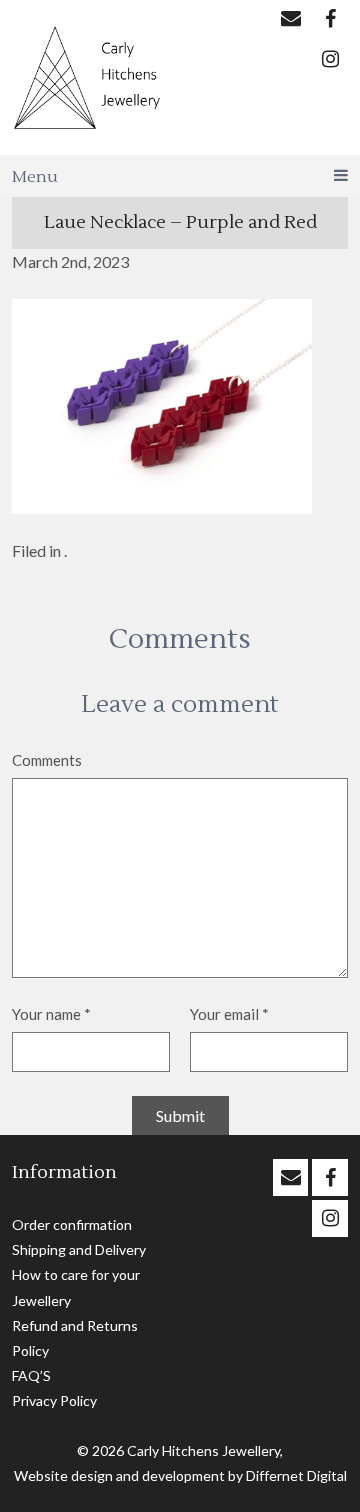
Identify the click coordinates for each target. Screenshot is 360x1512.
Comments (47, 760)
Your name (51, 1014)
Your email (229, 1014)
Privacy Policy (54, 1400)
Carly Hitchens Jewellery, (205, 1450)
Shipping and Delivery (79, 1249)
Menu (35, 177)
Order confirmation (72, 1224)
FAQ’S (31, 1375)
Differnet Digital (296, 1475)
